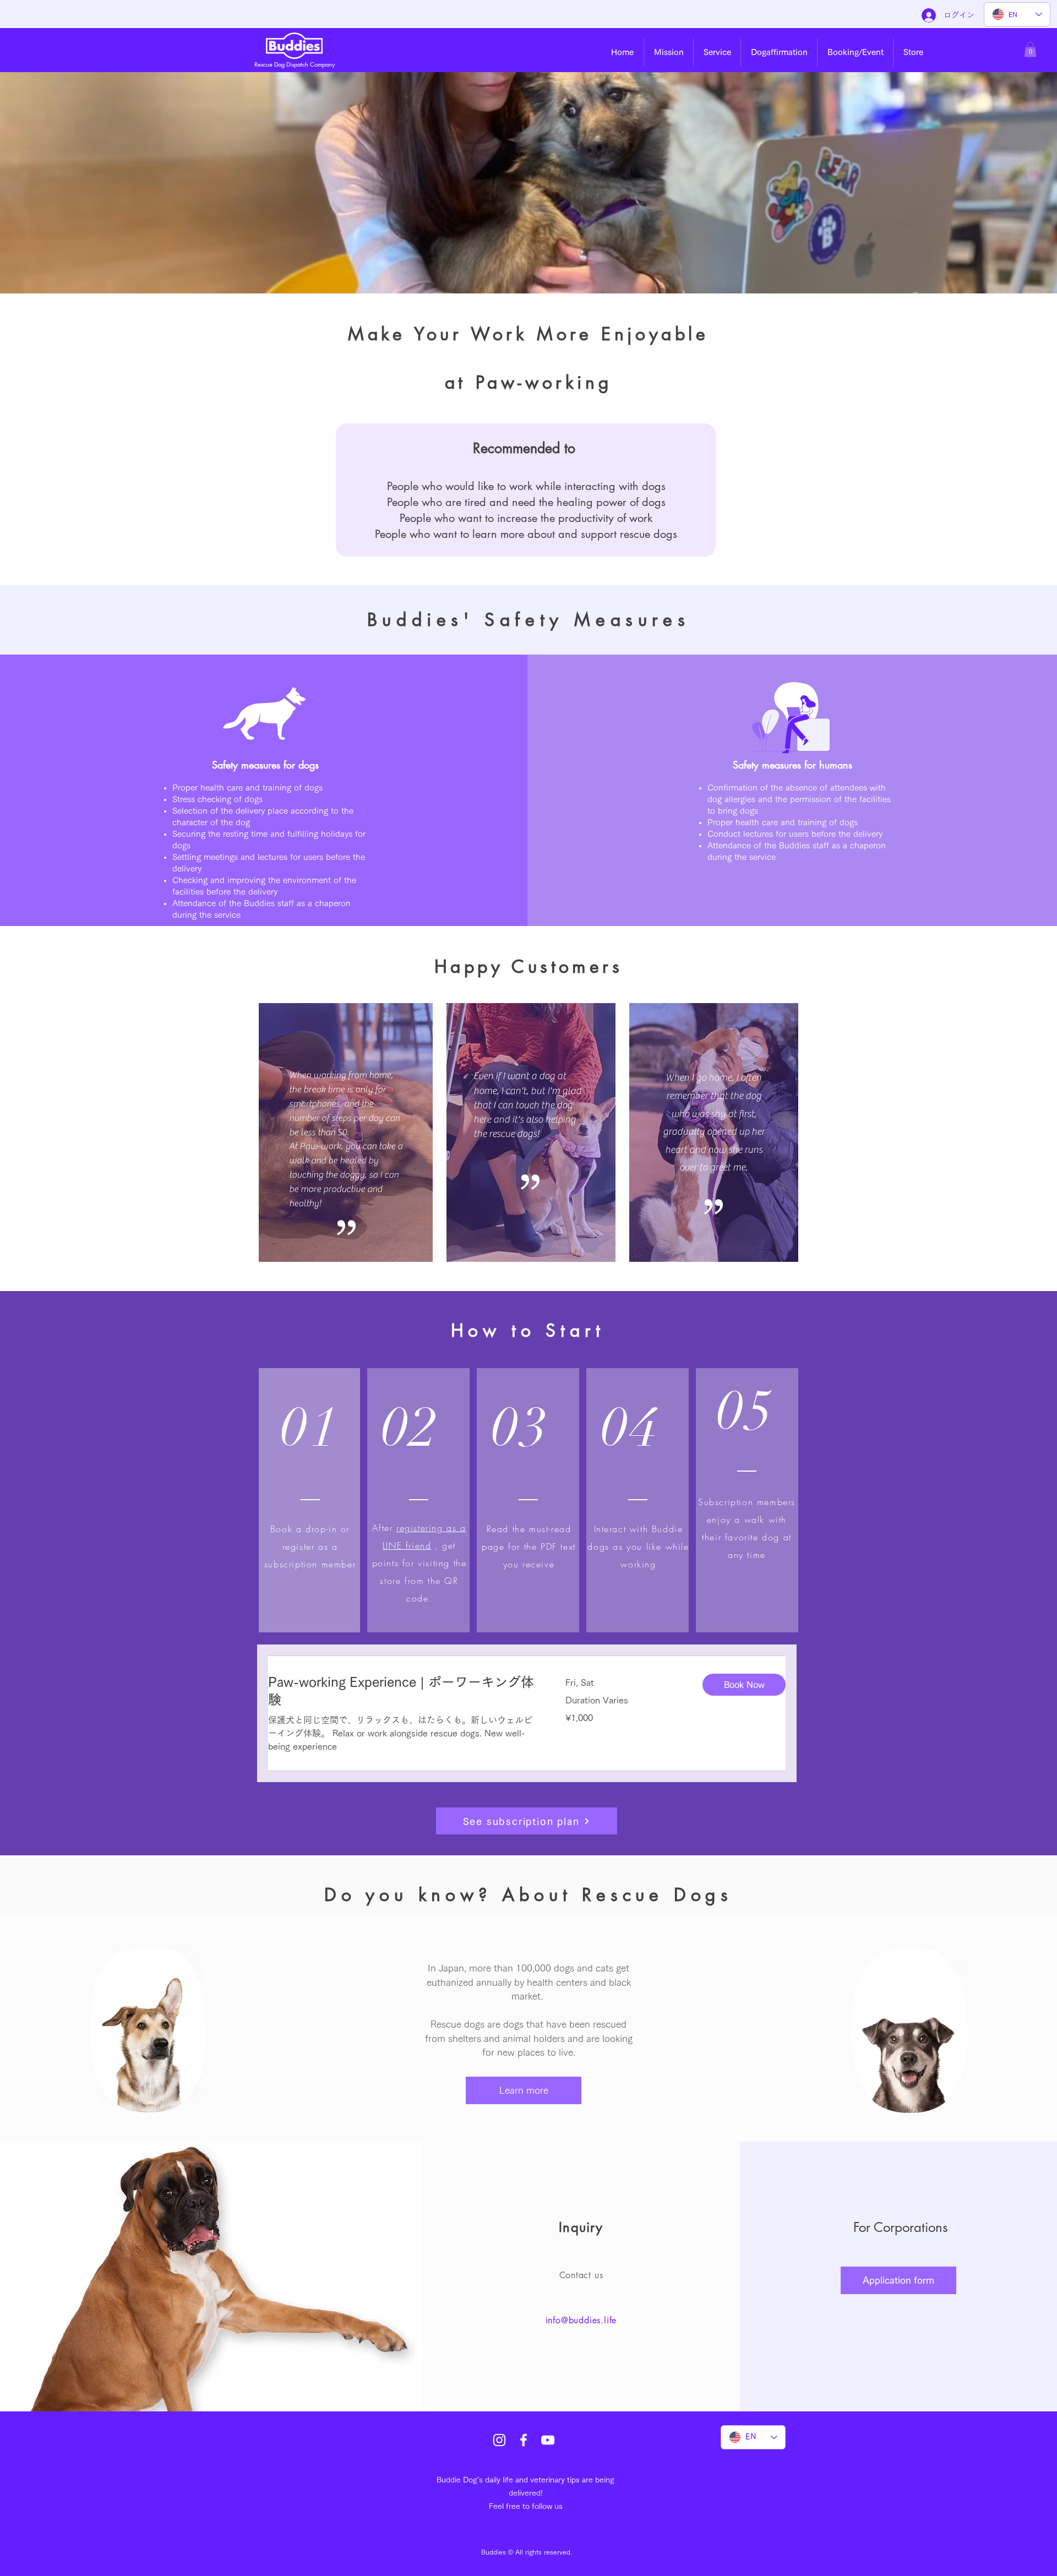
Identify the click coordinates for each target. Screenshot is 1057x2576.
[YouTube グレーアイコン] (548, 2440)
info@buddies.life (581, 2320)
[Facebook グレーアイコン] (524, 2440)
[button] (669, 52)
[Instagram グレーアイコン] (499, 2440)
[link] (404, 1691)
